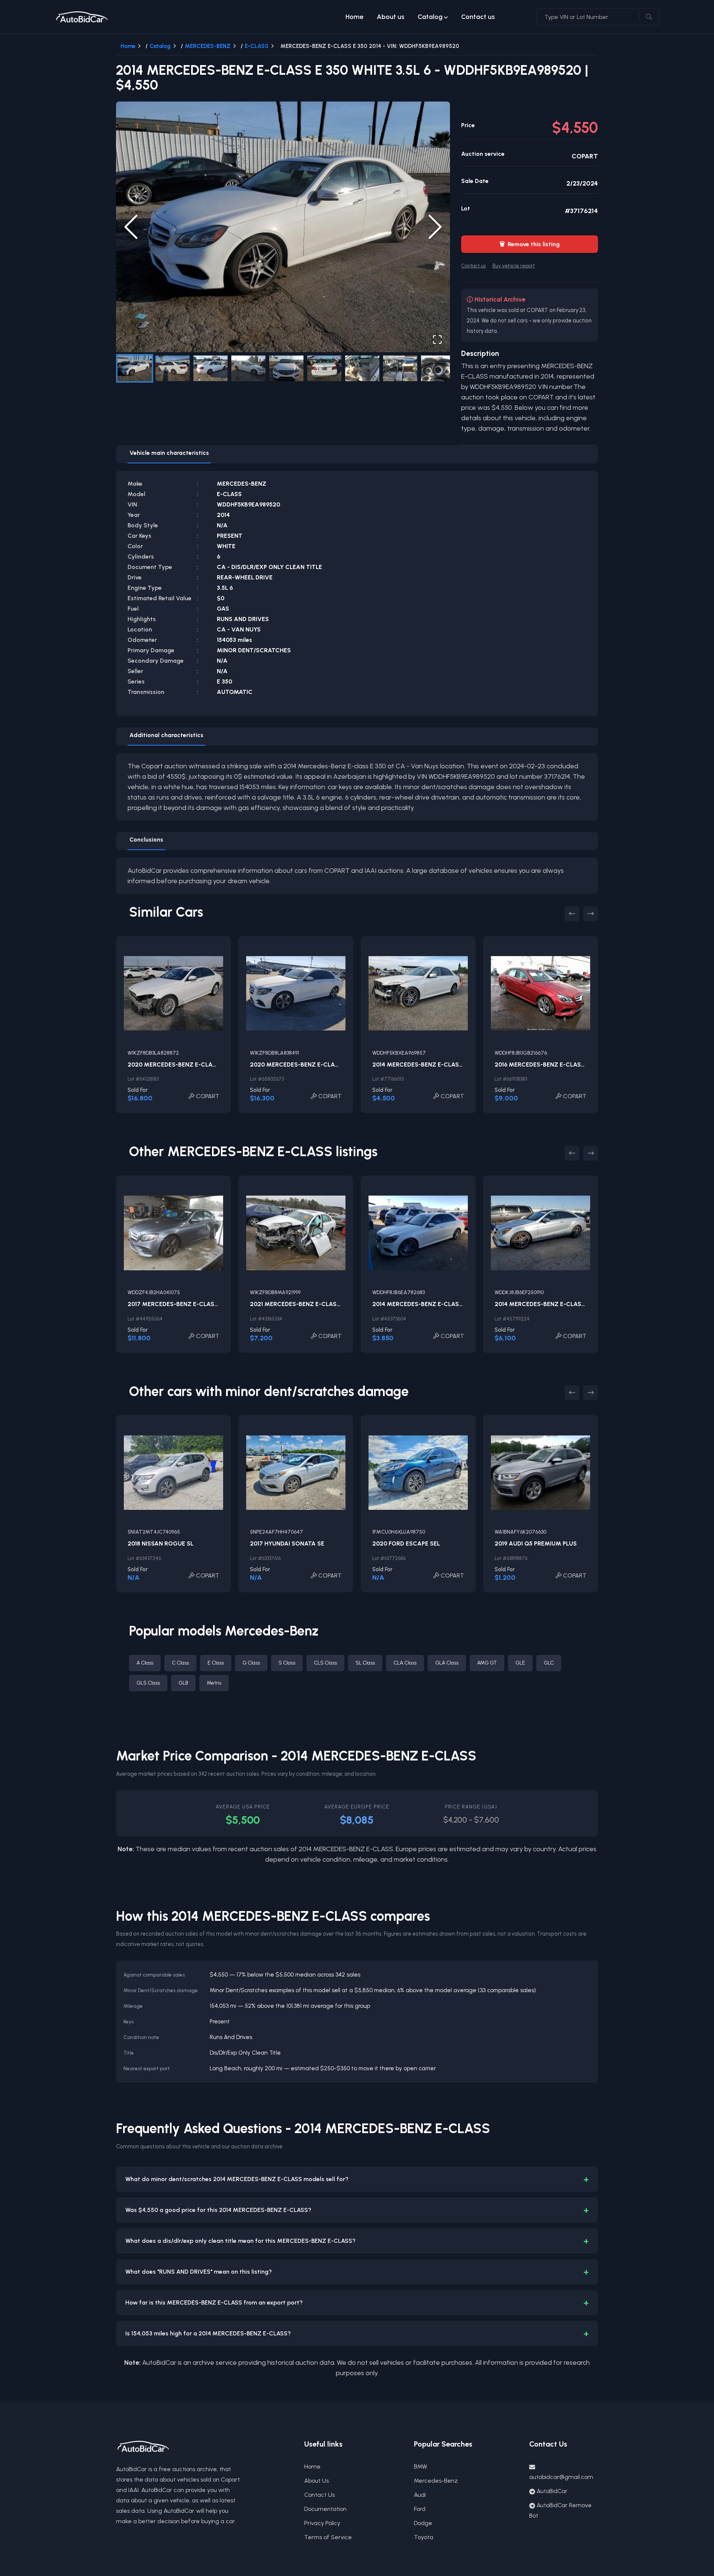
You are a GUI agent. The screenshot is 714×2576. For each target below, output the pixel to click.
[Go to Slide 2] (173, 368)
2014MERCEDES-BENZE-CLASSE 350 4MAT (435, 1304)
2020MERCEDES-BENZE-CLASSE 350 (182, 1065)
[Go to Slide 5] (286, 368)
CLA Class (405, 1663)
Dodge (423, 2523)
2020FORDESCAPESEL (406, 1543)
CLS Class (325, 1663)
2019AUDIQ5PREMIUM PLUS (536, 1543)
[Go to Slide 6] (324, 368)
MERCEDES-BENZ (208, 46)
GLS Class (148, 1683)
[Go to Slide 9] (438, 368)
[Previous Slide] (131, 227)
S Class (287, 1663)
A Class (145, 1663)
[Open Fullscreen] (437, 340)
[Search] (649, 17)
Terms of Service (328, 2537)
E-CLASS (257, 46)
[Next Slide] (435, 227)
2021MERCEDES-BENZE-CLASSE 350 (303, 1304)
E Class (216, 1663)
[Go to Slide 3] (210, 368)
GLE (520, 1663)
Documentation (325, 2509)
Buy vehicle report (514, 266)
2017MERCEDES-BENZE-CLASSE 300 (181, 1304)
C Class (180, 1663)
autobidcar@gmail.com (561, 2477)
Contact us (478, 17)
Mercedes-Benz (436, 2481)
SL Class (365, 1663)
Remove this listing (530, 244)
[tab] (169, 454)
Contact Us (319, 2495)
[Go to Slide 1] (135, 368)
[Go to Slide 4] (248, 368)
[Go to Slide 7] (362, 368)
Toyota (424, 2537)
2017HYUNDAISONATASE (287, 1543)
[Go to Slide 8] (400, 368)
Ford (420, 2509)
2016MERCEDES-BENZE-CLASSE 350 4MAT (557, 1065)
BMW (421, 2466)
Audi (420, 2495)
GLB (183, 1683)
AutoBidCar (552, 2491)
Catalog (430, 17)
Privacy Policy (322, 2523)
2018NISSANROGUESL (160, 1543)
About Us (316, 2481)
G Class (251, 1663)
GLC (549, 1663)
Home (354, 17)
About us (390, 17)
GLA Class (447, 1663)
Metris (214, 1683)
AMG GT (487, 1663)
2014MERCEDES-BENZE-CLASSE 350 (426, 1065)
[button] (283, 227)
